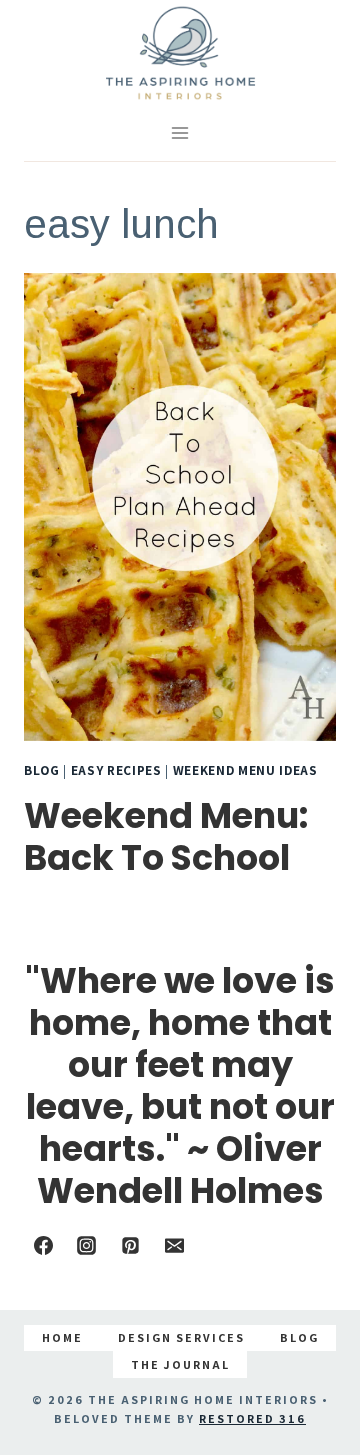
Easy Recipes (116, 770)
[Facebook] (43, 1246)
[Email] (174, 1246)
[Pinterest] (130, 1246)
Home (62, 1337)
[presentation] (180, 507)
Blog (42, 770)
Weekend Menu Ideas (245, 770)
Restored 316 (252, 1418)
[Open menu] (180, 133)
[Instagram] (87, 1246)
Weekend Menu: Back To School (166, 836)
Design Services (181, 1337)
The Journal (180, 1364)
